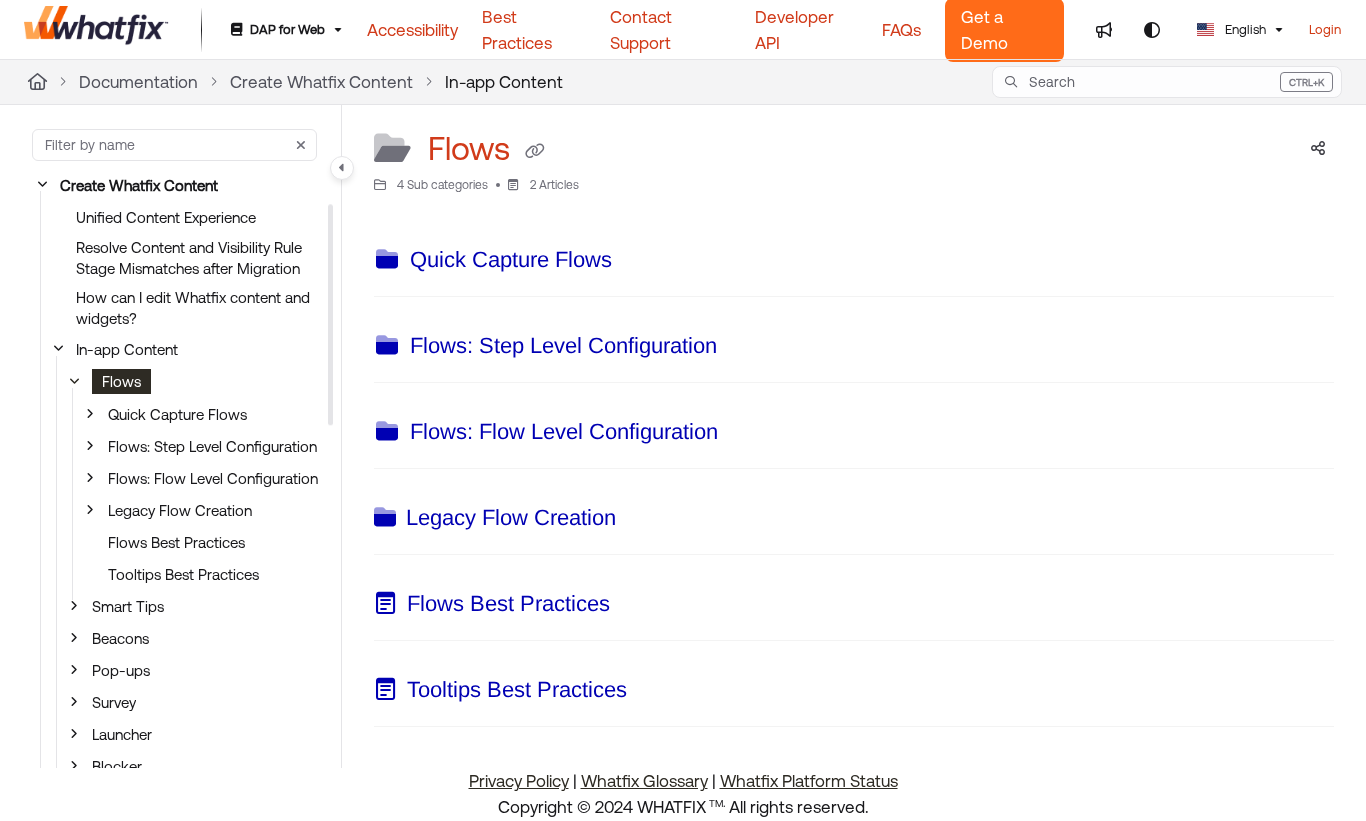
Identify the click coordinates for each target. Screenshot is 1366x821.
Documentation (138, 82)
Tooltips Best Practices (183, 574)
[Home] (96, 30)
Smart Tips (128, 606)
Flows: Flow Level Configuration (213, 478)
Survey (114, 702)
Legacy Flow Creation (180, 510)
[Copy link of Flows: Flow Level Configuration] (750, 435)
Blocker (117, 766)
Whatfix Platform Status (809, 781)
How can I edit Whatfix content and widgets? (193, 308)
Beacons (120, 638)
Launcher (122, 734)
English (1244, 29)
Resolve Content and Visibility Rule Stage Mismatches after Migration (189, 258)
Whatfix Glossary (644, 781)
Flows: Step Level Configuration (212, 446)
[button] (1167, 82)
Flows (121, 381)
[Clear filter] (301, 145)
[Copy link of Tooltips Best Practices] (659, 693)
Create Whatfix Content (321, 82)
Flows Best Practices (176, 542)
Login (1325, 29)
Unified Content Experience (166, 217)
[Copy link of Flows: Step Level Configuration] (749, 349)
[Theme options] (1152, 30)
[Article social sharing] (1318, 149)
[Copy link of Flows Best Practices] (642, 607)
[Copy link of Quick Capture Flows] (644, 263)
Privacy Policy (519, 781)
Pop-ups (121, 670)
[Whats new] (1104, 30)
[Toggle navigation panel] (342, 168)
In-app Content (504, 82)
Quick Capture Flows (177, 414)
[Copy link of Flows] (535, 152)
